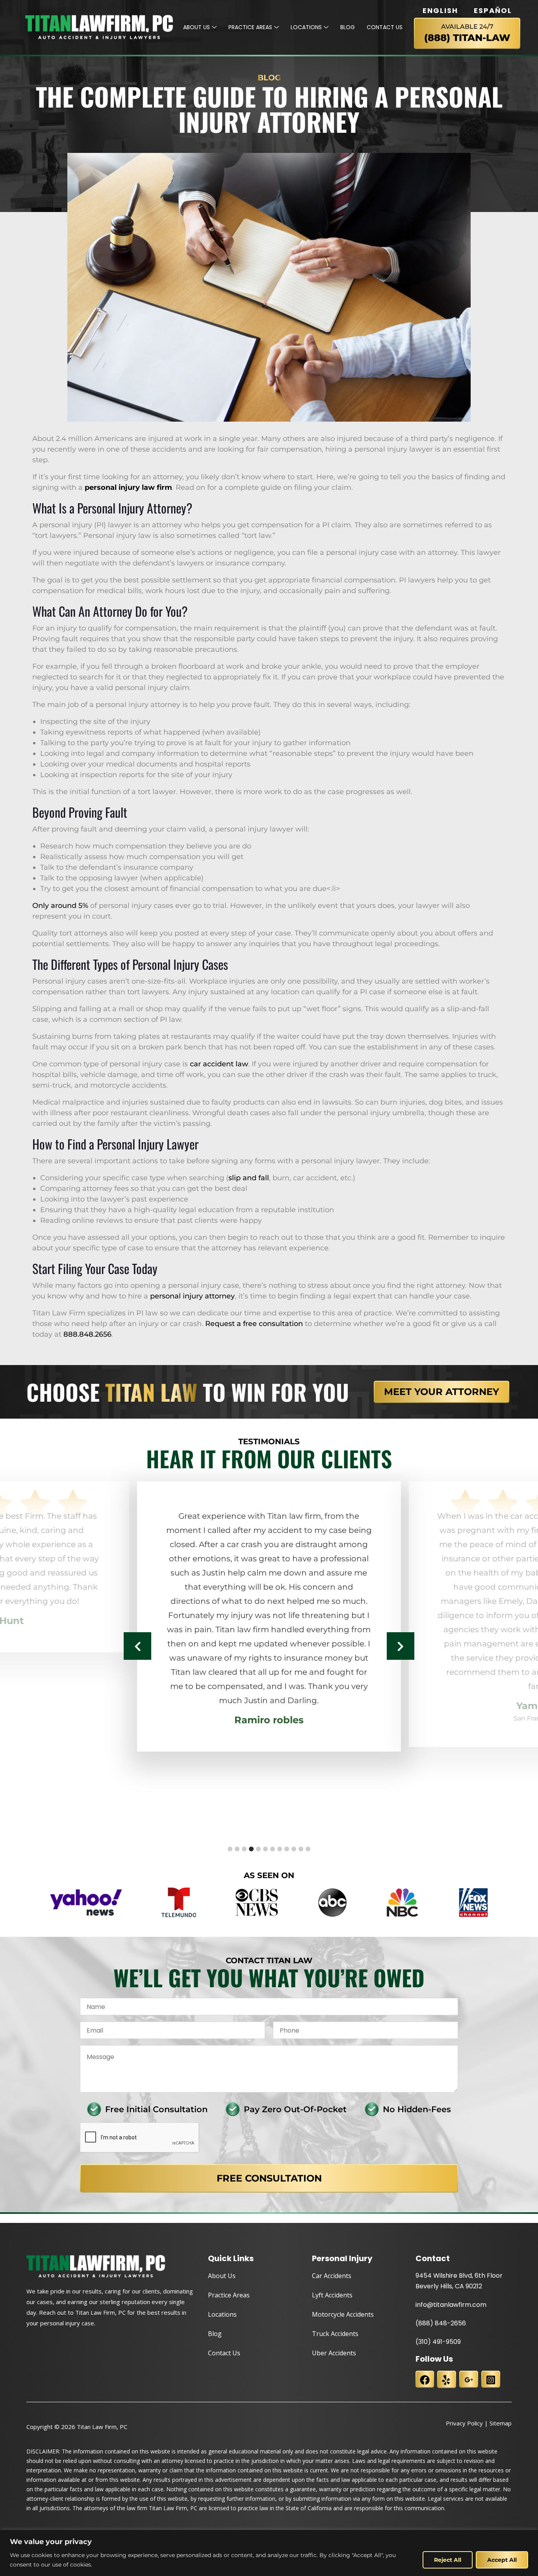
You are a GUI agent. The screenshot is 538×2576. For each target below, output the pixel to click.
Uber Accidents (334, 2353)
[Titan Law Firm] (95, 27)
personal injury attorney (192, 1296)
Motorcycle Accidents (343, 2314)
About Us (197, 27)
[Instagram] (491, 2379)
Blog (348, 27)
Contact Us (385, 27)
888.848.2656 (87, 1334)
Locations (306, 27)
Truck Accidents (335, 2334)
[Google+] (469, 2379)
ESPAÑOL (493, 11)
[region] (269, 2553)
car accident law (219, 1064)
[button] (230, 1849)
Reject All (448, 2560)
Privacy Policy (464, 2423)
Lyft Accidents (332, 2295)
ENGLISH (440, 11)
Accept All (502, 2560)
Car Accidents (332, 2276)
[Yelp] (447, 2379)
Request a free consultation (254, 1324)
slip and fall (249, 1178)
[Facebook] (425, 2379)
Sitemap (501, 2423)
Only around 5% (60, 906)
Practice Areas (250, 27)
